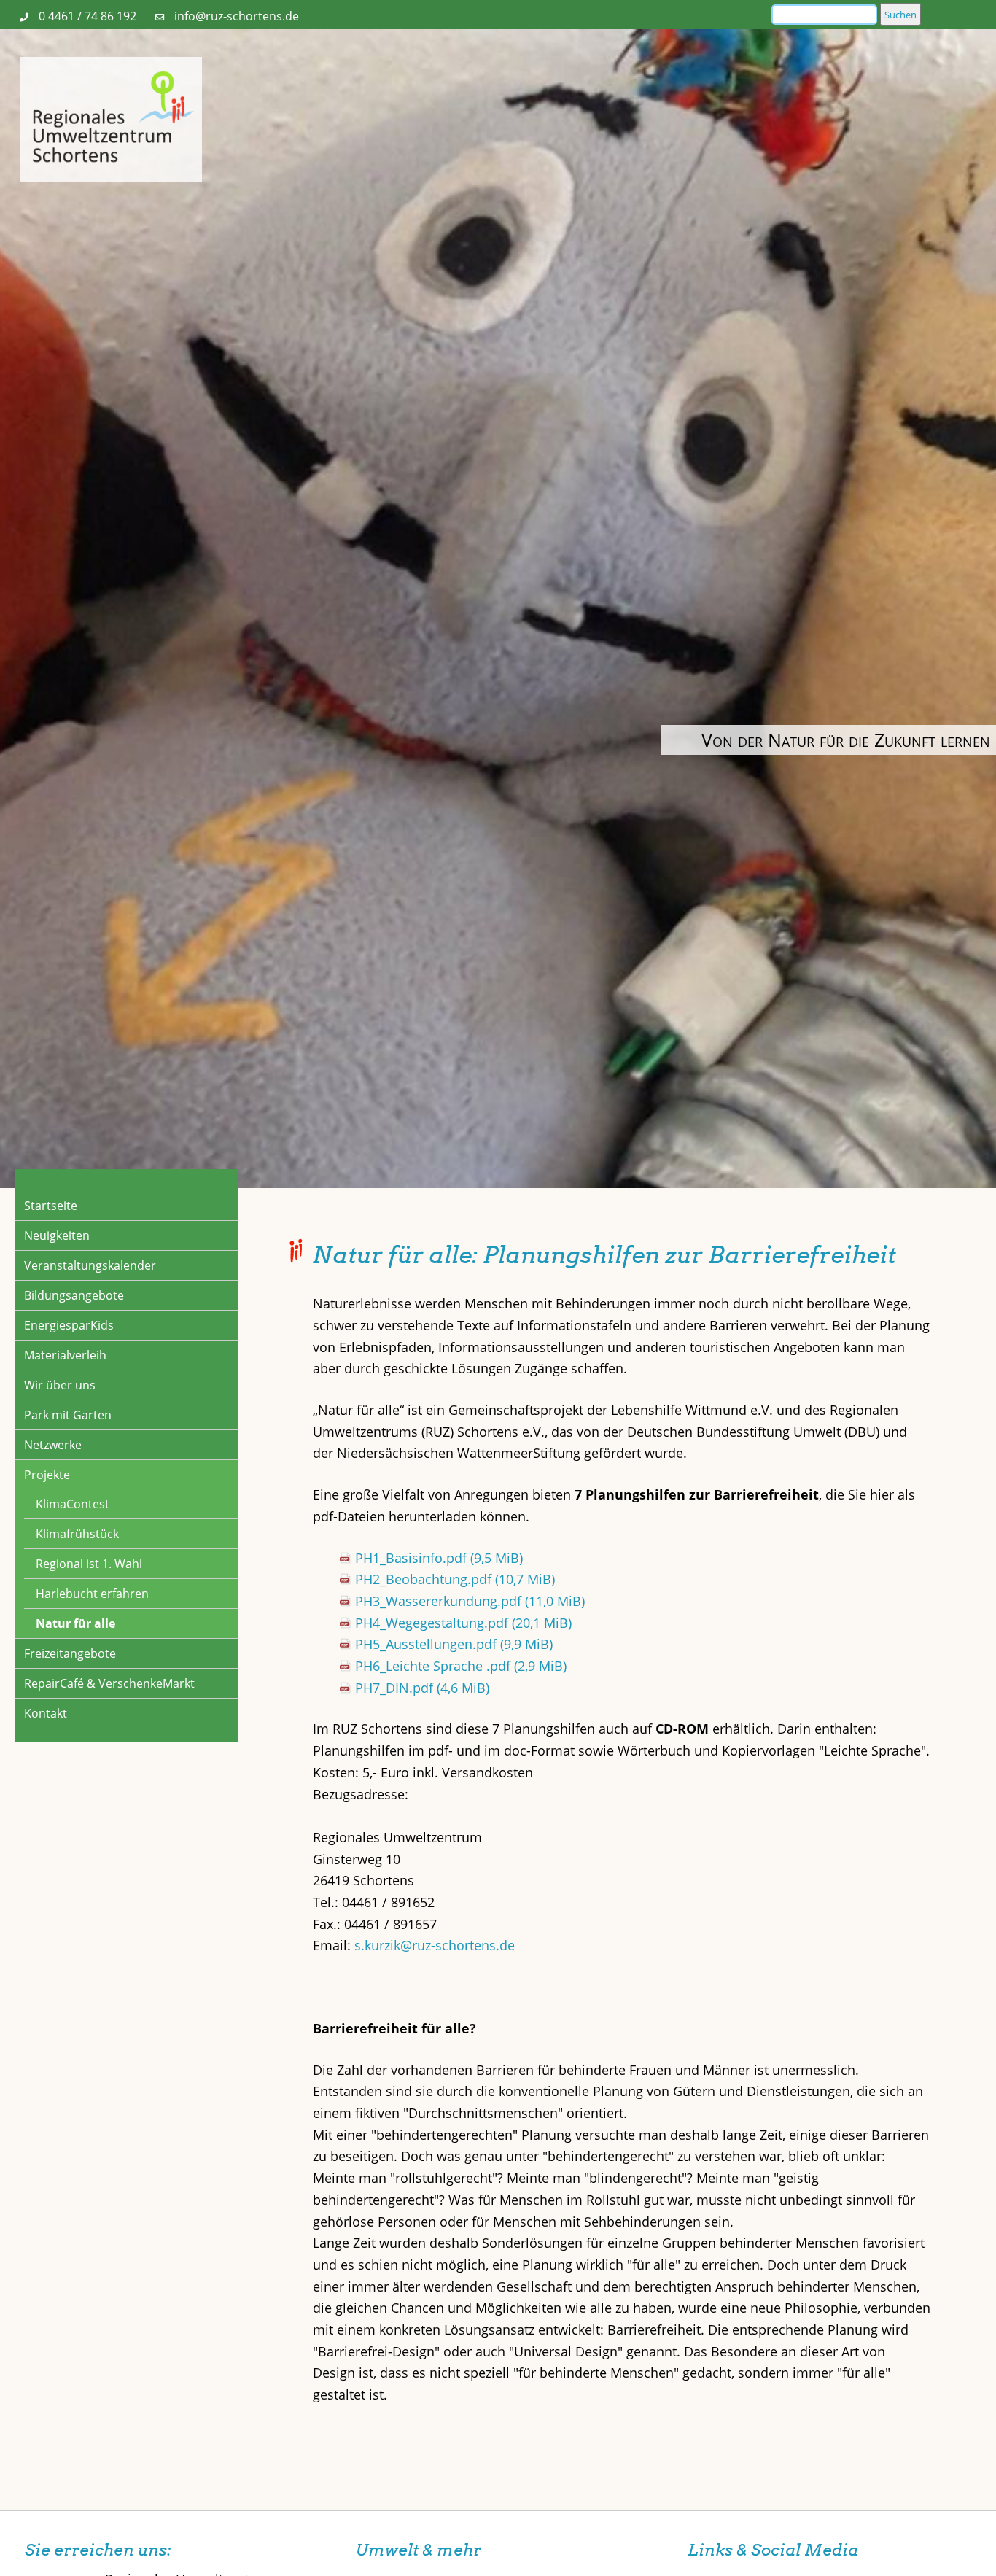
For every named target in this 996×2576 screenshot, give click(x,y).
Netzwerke (53, 1445)
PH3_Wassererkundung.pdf (470, 1601)
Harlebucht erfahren (92, 1594)
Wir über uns (60, 1385)
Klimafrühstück (77, 1534)
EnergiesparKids (69, 1325)
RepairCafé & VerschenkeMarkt (109, 1683)
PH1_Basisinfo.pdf (439, 1558)
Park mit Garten (68, 1415)
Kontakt (46, 1713)
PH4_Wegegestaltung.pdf (463, 1623)
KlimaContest (73, 1504)
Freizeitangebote (70, 1653)
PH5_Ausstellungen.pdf (454, 1644)
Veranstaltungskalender (90, 1265)
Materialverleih (65, 1355)
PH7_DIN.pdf (422, 1688)
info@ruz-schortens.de (237, 16)
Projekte (47, 1475)
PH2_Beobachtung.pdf (455, 1579)
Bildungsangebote (74, 1295)
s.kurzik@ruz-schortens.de (435, 1945)
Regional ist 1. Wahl (89, 1564)
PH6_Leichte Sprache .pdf (461, 1666)
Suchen (900, 15)
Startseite (51, 1206)
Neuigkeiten (57, 1235)
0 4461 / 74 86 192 (87, 16)
